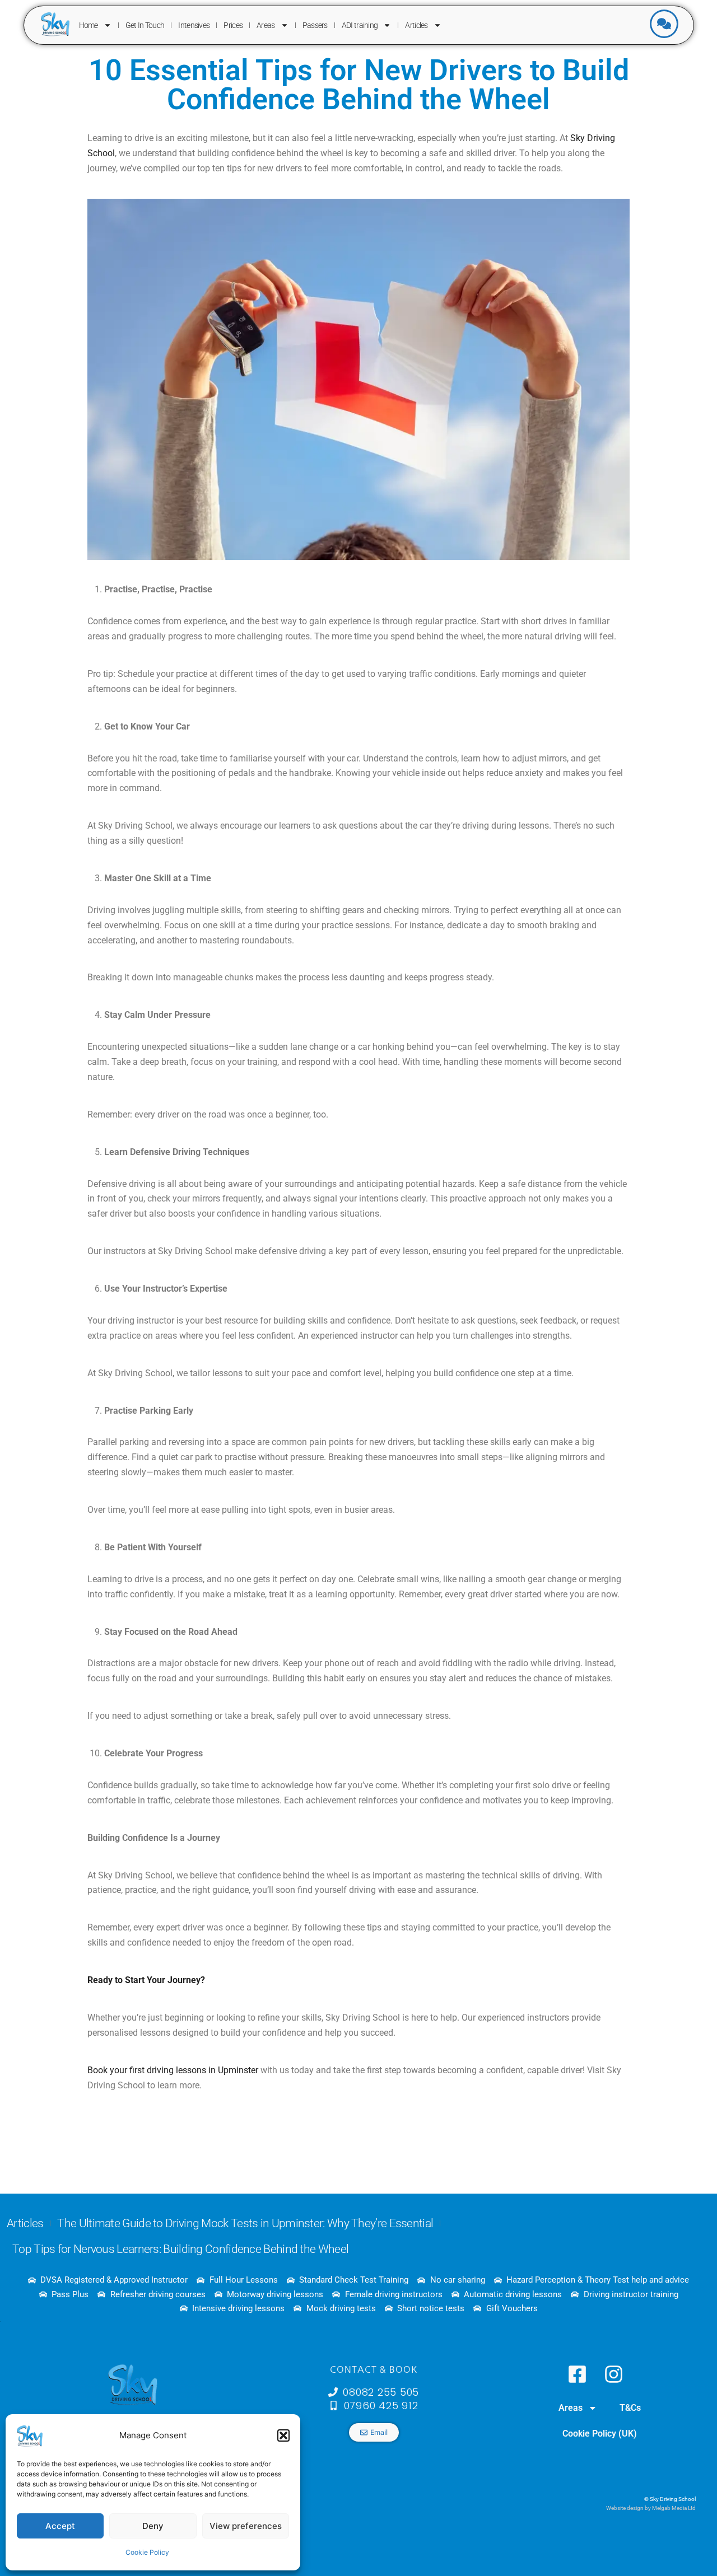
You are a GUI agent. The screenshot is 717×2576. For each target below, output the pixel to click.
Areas (266, 25)
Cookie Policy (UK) (600, 2434)
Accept (60, 2526)
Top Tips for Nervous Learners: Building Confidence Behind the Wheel (180, 2249)
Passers (315, 25)
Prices (233, 25)
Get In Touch (145, 25)
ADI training (360, 25)
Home (89, 25)
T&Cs (630, 2408)
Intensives (194, 25)
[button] (283, 2435)
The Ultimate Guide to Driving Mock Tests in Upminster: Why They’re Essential (245, 2223)
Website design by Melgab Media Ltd (651, 2508)
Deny (153, 2526)
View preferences (246, 2526)
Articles (416, 25)
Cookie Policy (147, 2552)
